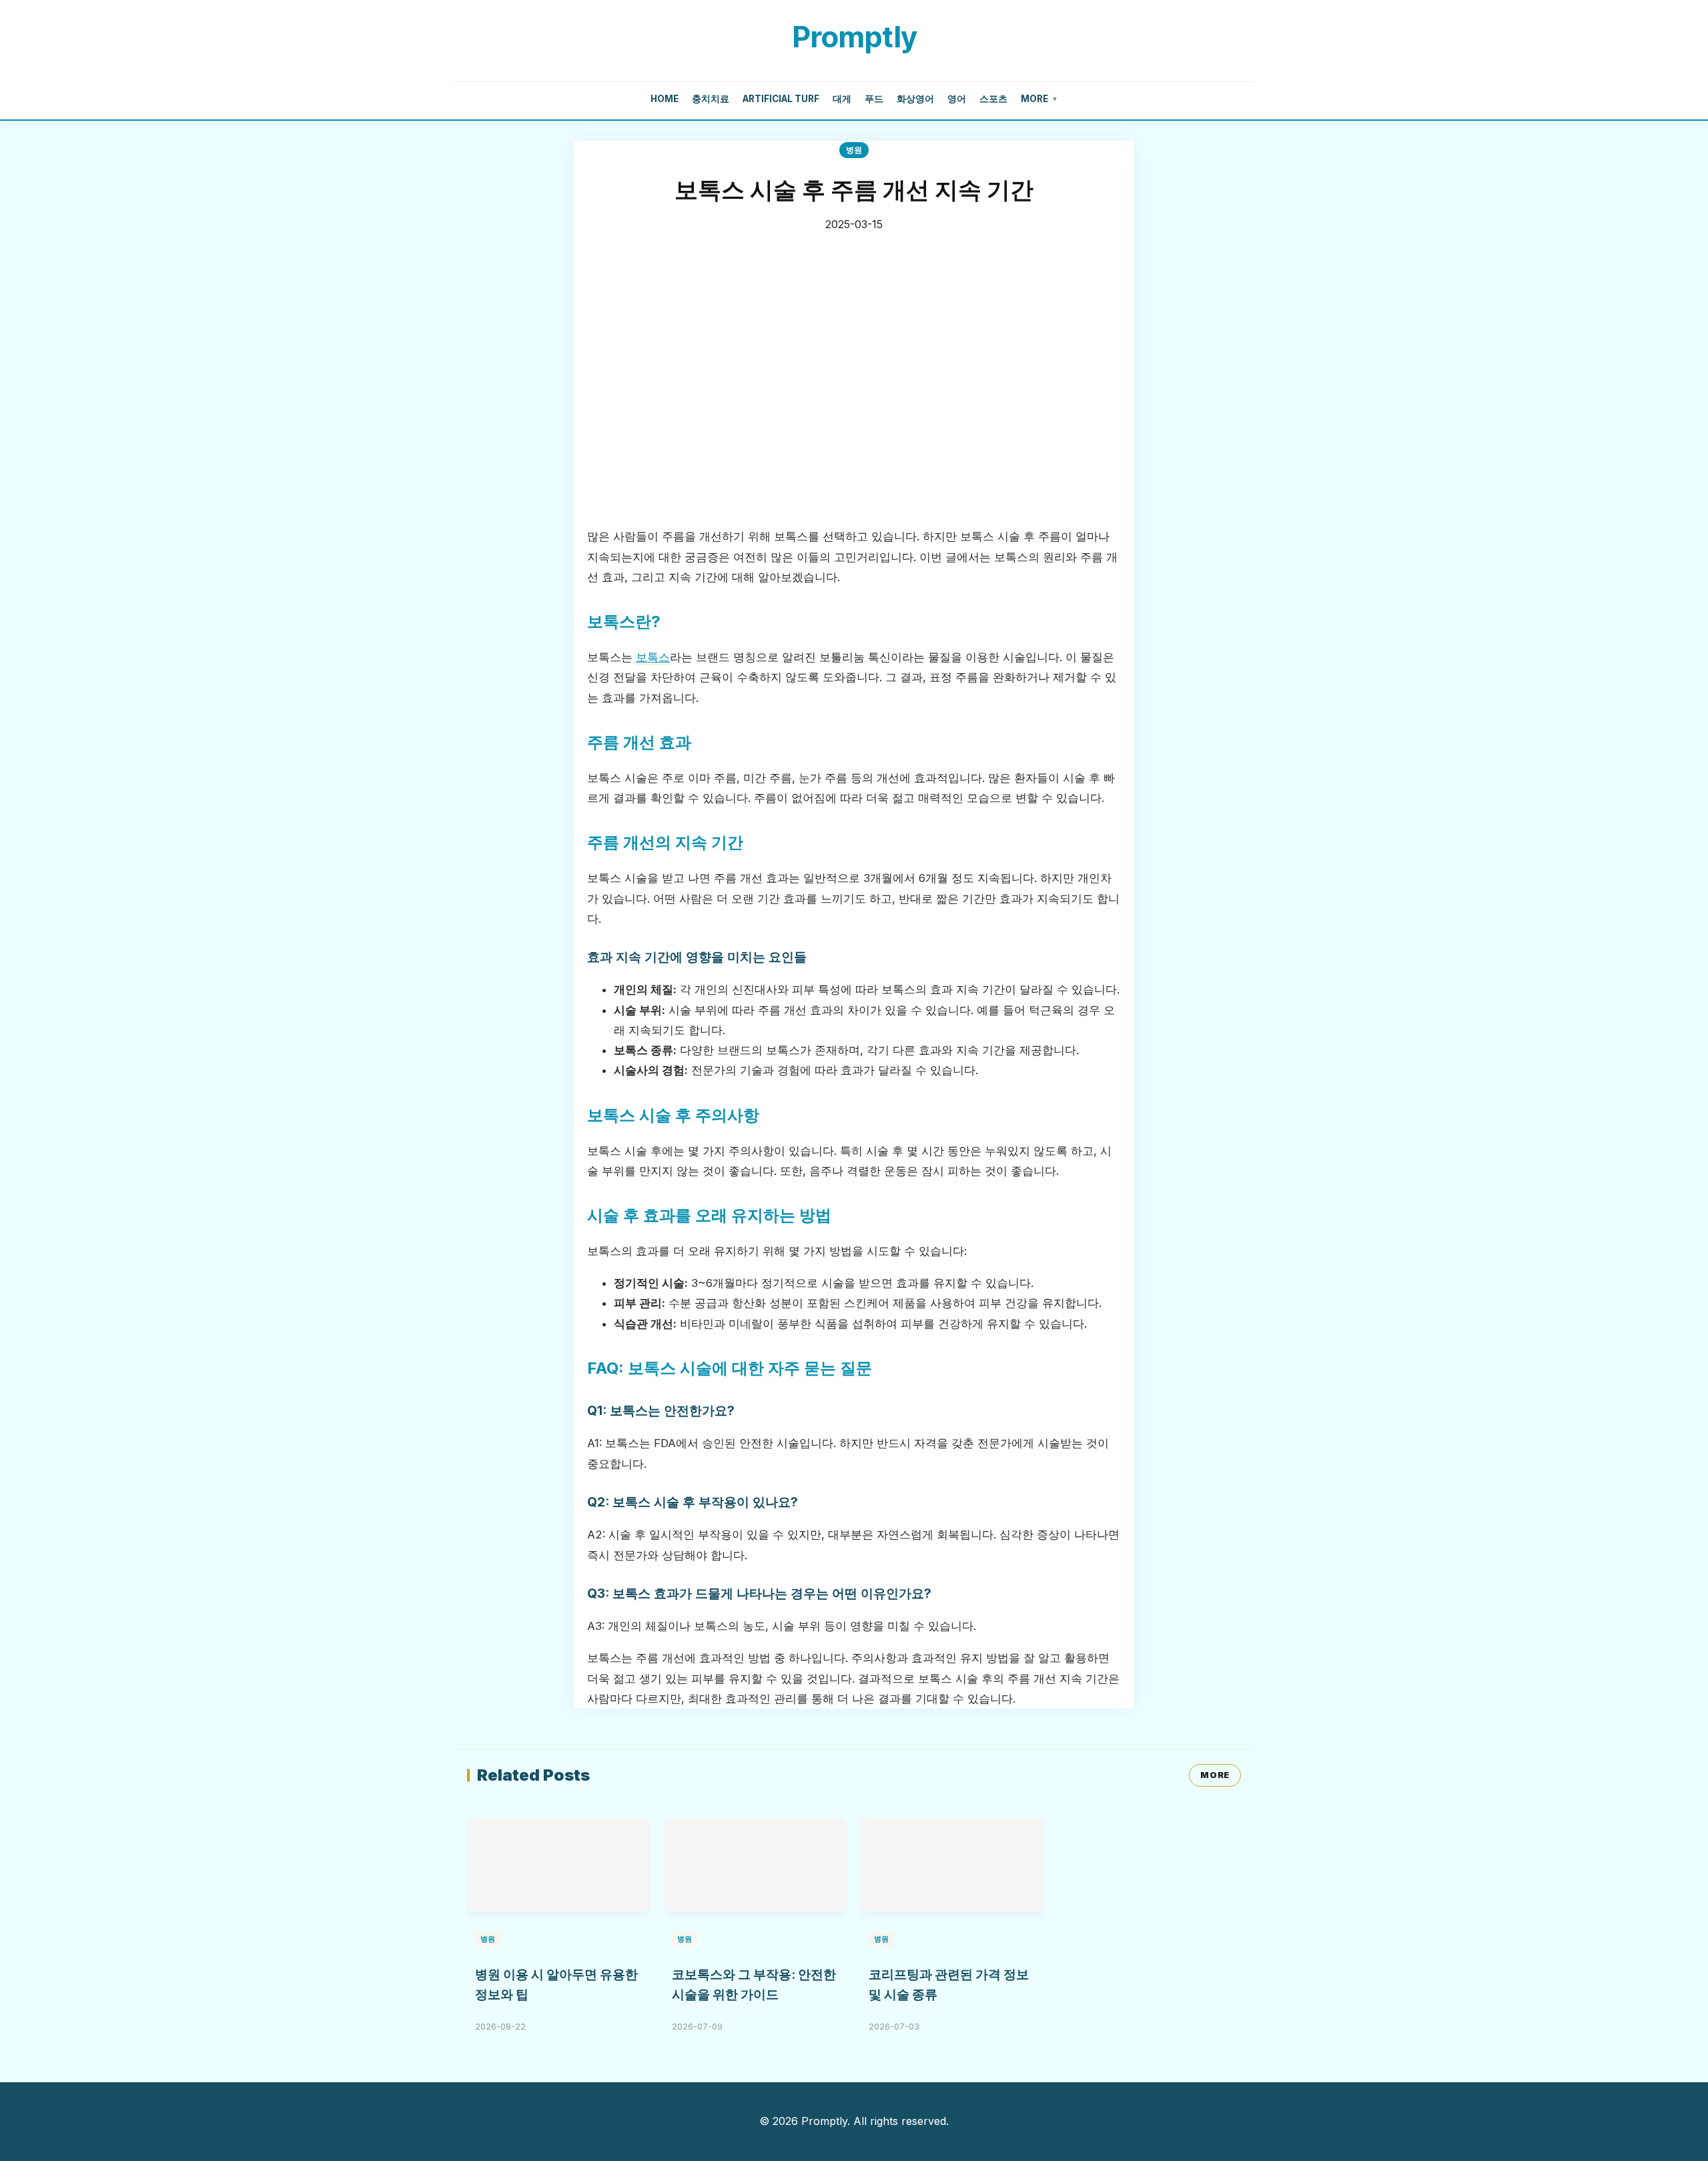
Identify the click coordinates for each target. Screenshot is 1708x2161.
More (1039, 99)
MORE (1215, 1775)
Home (665, 99)
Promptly (854, 37)
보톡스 (653, 657)
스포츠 (993, 99)
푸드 (874, 99)
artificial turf (781, 99)
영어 (957, 99)
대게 (842, 99)
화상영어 (915, 99)
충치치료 (711, 99)
